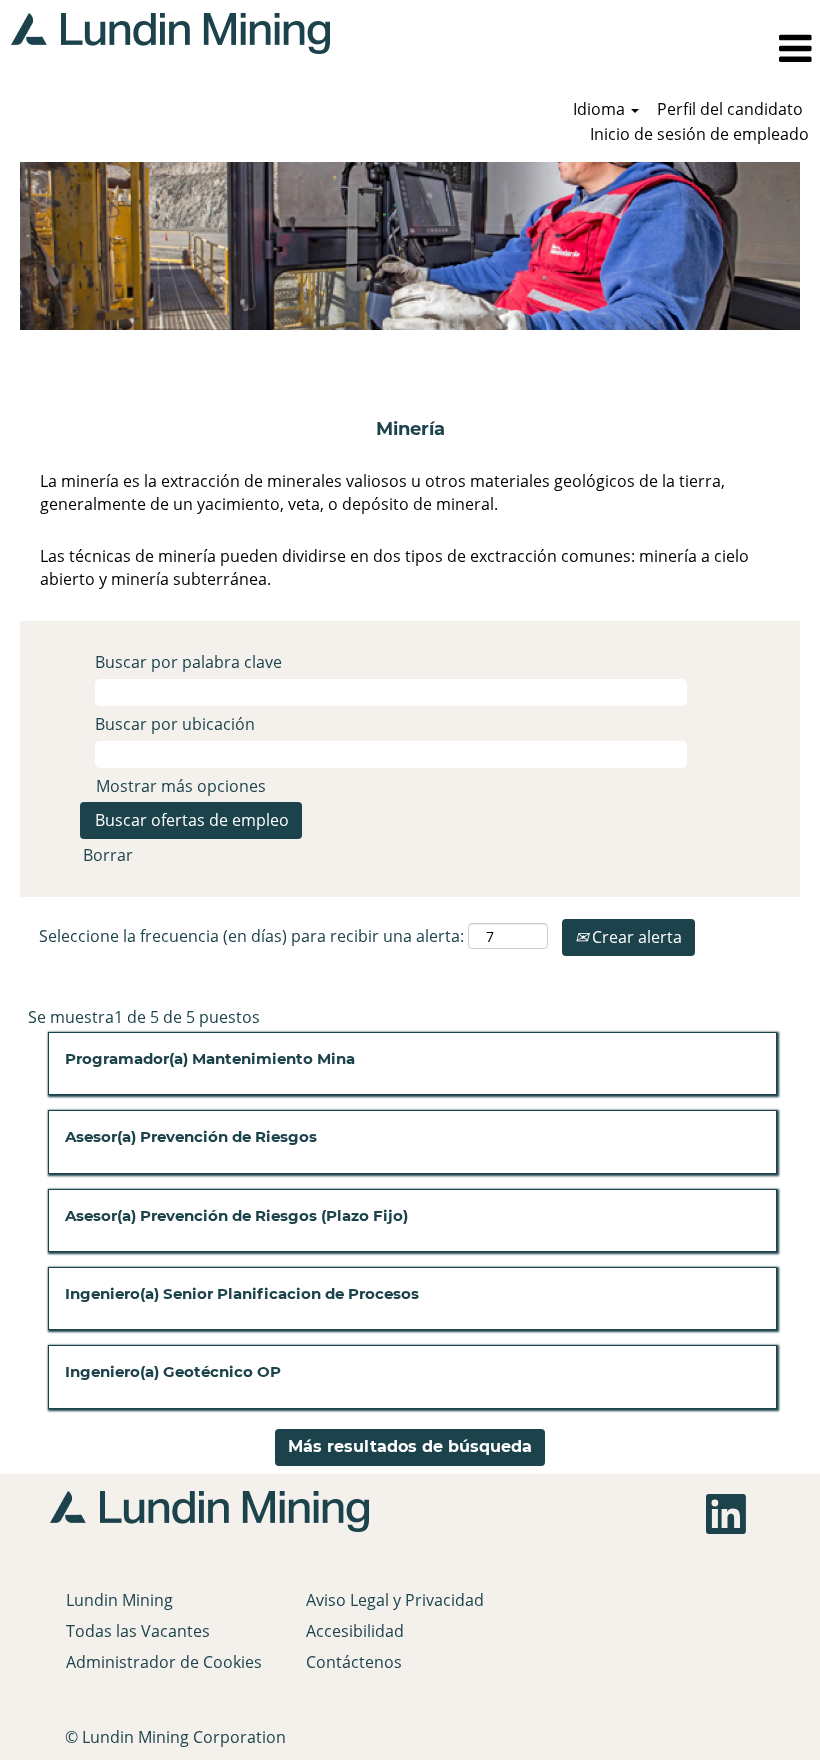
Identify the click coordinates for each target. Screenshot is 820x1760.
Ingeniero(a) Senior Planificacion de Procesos (242, 1293)
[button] (580, 48)
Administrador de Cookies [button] (164, 1662)
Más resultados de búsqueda (410, 1446)
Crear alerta (635, 937)
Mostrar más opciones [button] (181, 786)
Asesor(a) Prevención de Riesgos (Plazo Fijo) (236, 1215)
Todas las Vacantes (138, 1631)
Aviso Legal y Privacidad (395, 1600)
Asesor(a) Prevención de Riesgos (191, 1136)
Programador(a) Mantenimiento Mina (210, 1058)
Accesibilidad (355, 1631)
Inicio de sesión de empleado (699, 134)
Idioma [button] (601, 109)
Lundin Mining (119, 1600)
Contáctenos (354, 1662)
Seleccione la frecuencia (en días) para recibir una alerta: (251, 936)
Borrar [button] (108, 855)
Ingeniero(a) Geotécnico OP (173, 1371)
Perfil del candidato (730, 109)
